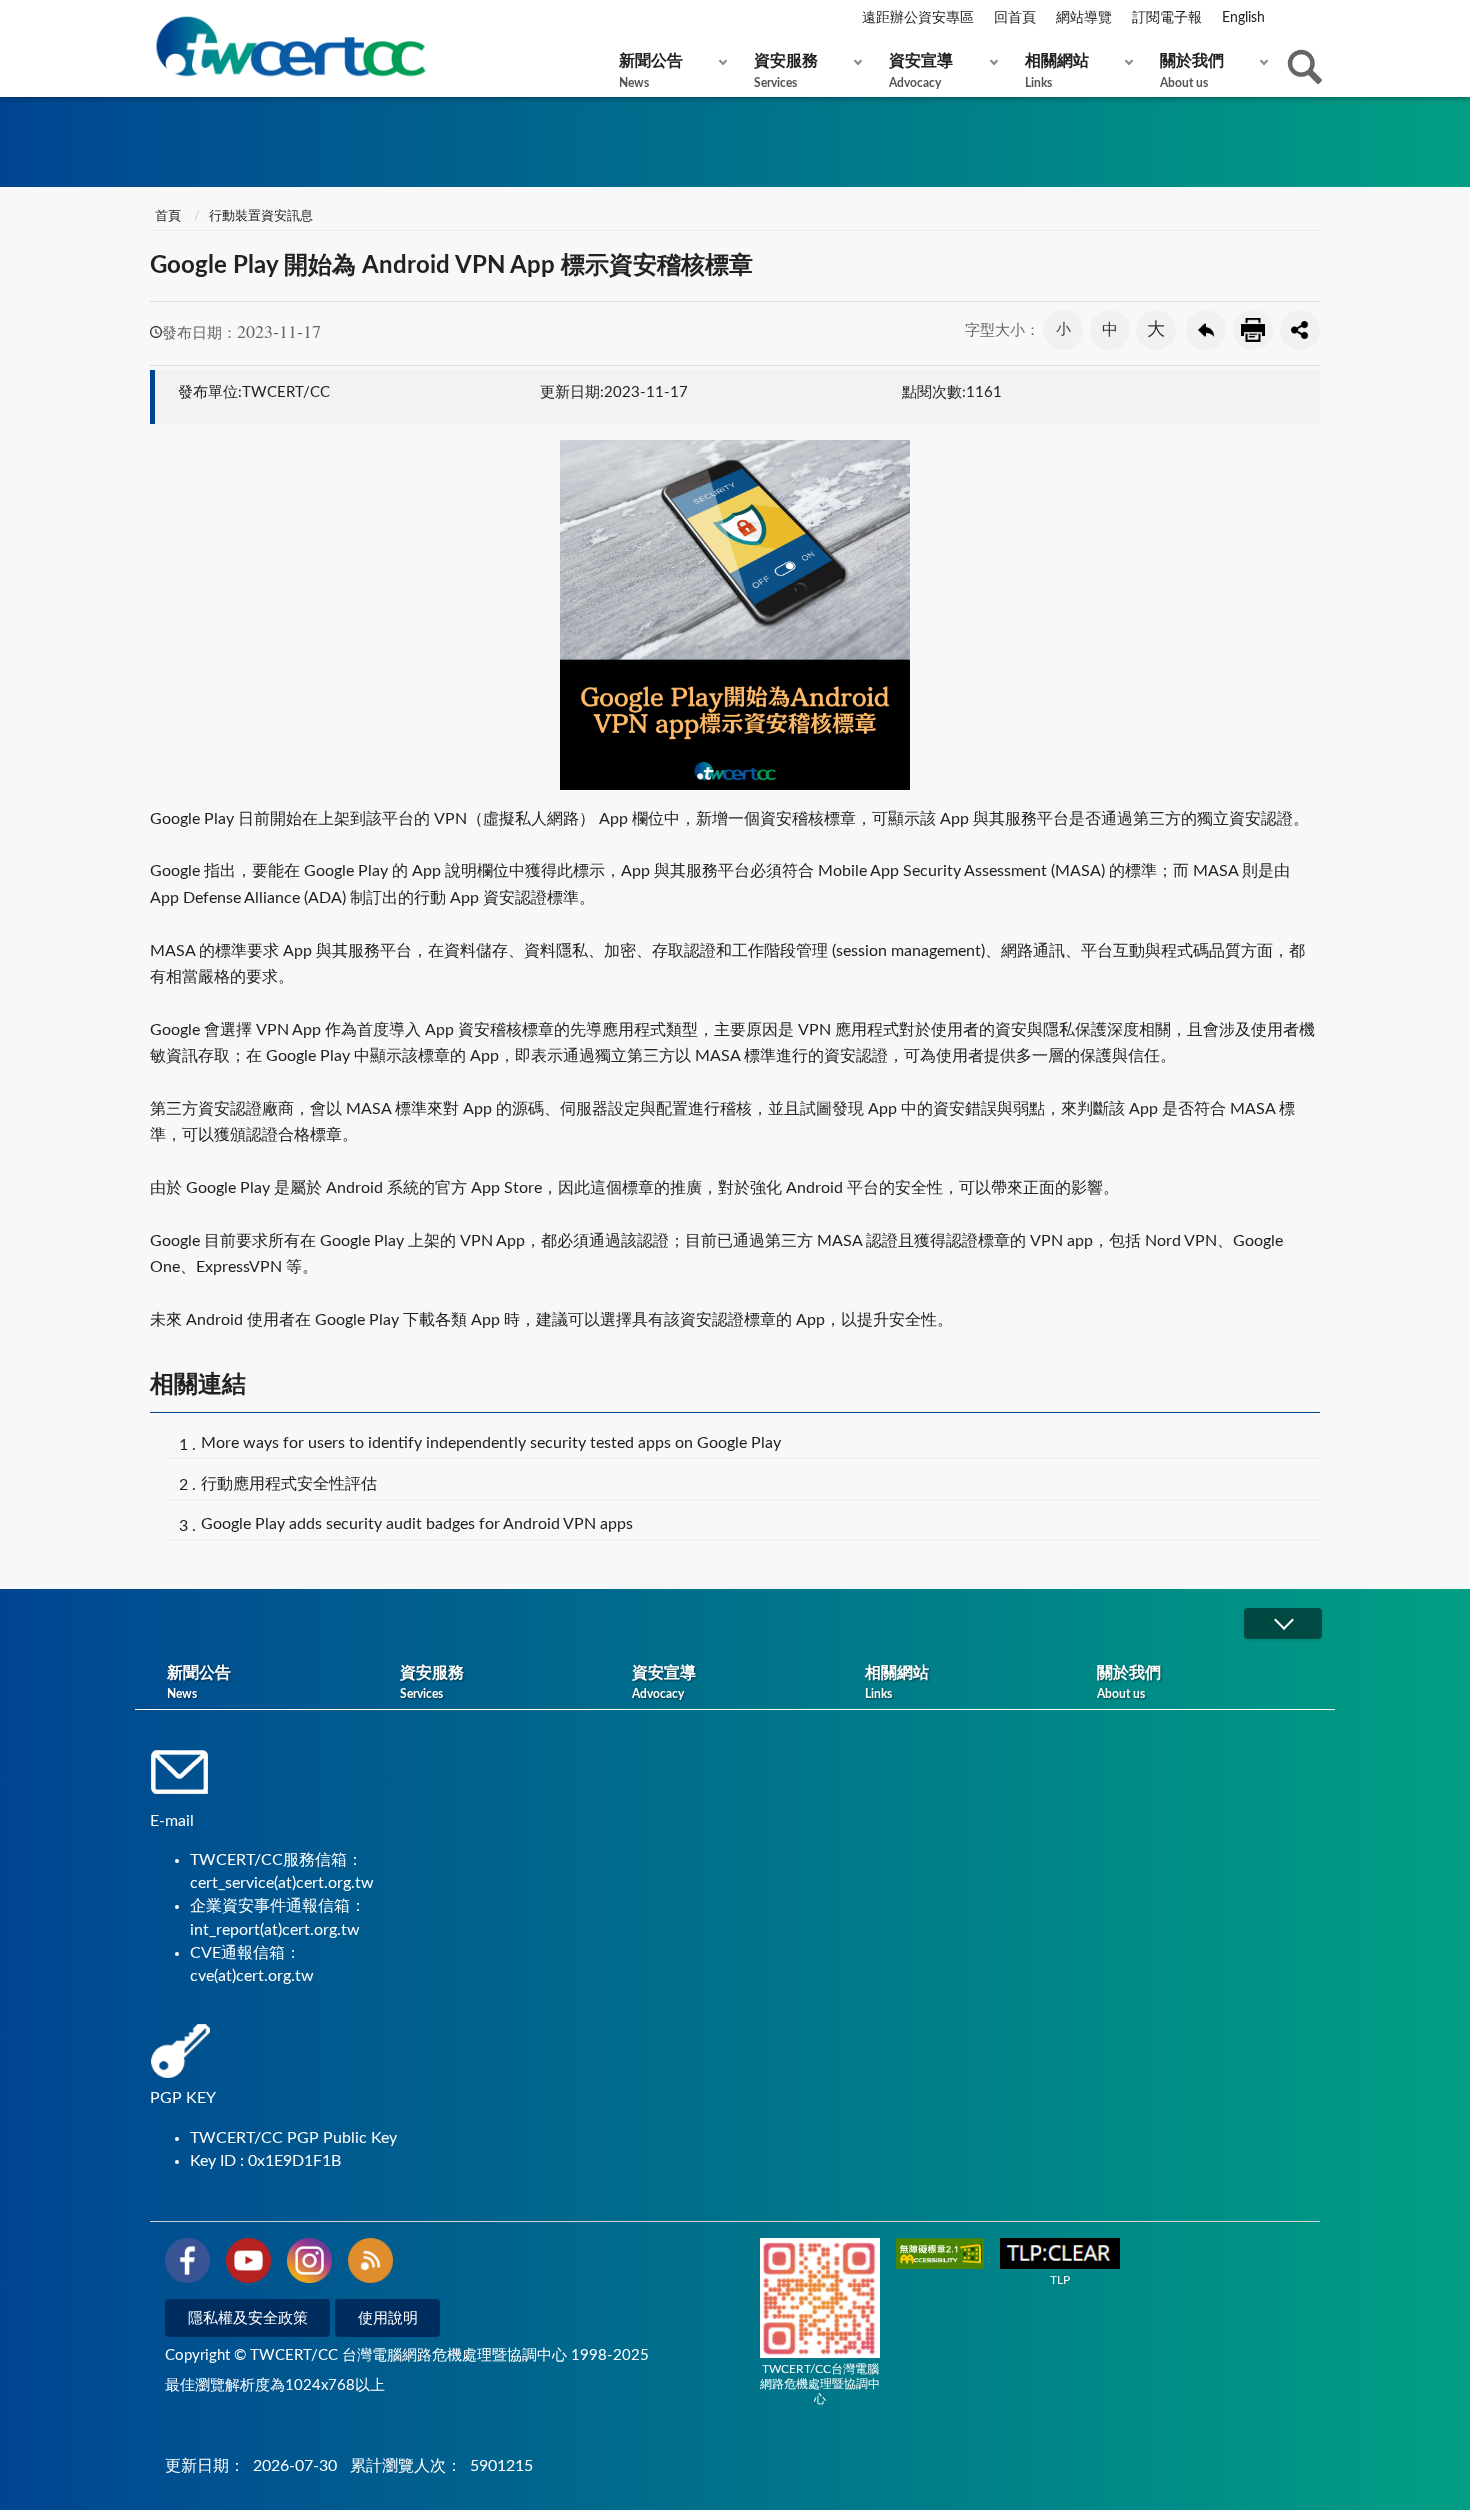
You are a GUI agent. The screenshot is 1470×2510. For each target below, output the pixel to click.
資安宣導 (921, 71)
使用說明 (388, 2318)
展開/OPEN (1283, 1623)
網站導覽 (1084, 18)
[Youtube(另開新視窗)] (248, 2264)
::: (154, 19)
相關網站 (1057, 71)
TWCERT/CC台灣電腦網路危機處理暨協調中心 (820, 2384)
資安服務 (786, 71)
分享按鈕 (1300, 330)
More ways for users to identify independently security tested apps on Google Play (491, 1443)
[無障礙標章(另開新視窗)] (940, 2255)
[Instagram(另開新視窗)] (309, 2264)
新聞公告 (651, 71)
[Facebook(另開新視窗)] (187, 2264)
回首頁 (1015, 18)
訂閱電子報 (1167, 18)
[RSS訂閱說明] (370, 2264)
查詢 (1305, 67)
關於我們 (1192, 71)
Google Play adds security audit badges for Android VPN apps (417, 1524)
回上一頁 (1206, 330)
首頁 (168, 216)
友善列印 (1253, 330)
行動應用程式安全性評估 (289, 1484)
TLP (1060, 2280)
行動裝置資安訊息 (261, 216)
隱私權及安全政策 (248, 2318)
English (1243, 18)
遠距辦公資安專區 (918, 18)
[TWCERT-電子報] (290, 46)
